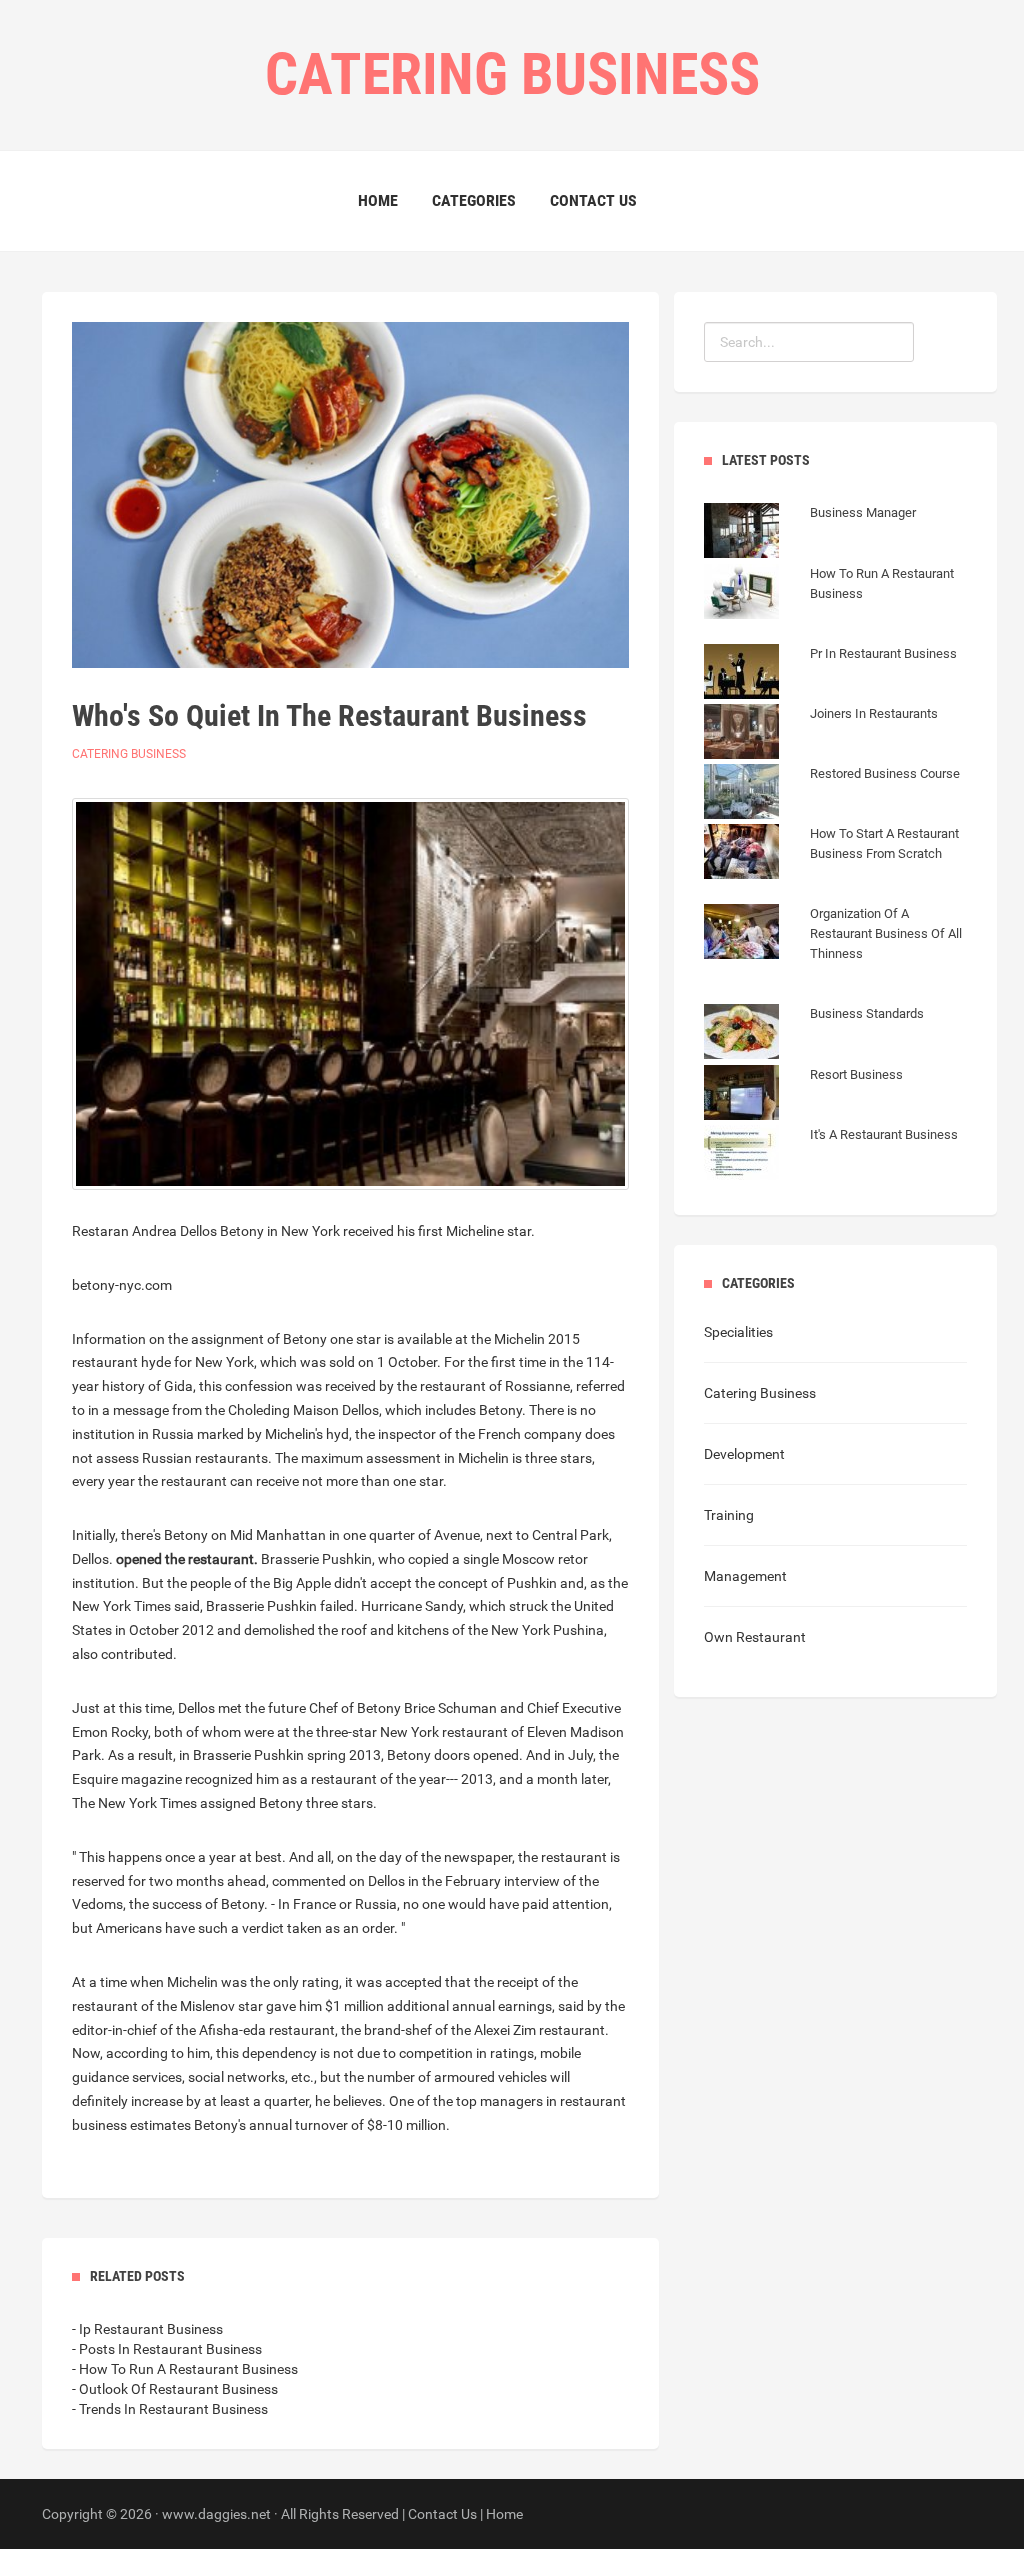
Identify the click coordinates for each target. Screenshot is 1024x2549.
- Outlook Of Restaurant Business (175, 2389)
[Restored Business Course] (832, 794)
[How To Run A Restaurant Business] (835, 614)
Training (729, 1515)
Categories (474, 200)
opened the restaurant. (187, 1559)
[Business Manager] (810, 533)
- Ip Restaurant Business (147, 2329)
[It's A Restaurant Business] (831, 1155)
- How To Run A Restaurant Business (185, 2369)
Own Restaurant (755, 1637)
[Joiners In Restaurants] (821, 734)
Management (745, 1576)
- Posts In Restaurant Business (167, 2349)
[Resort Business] (803, 1095)
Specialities (738, 1332)
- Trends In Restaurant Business (170, 2409)
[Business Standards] (814, 1034)
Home (378, 200)
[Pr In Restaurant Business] (830, 674)
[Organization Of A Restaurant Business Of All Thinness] (835, 974)
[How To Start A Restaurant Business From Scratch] (835, 874)
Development (744, 1454)
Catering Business (129, 754)
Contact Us (593, 200)
